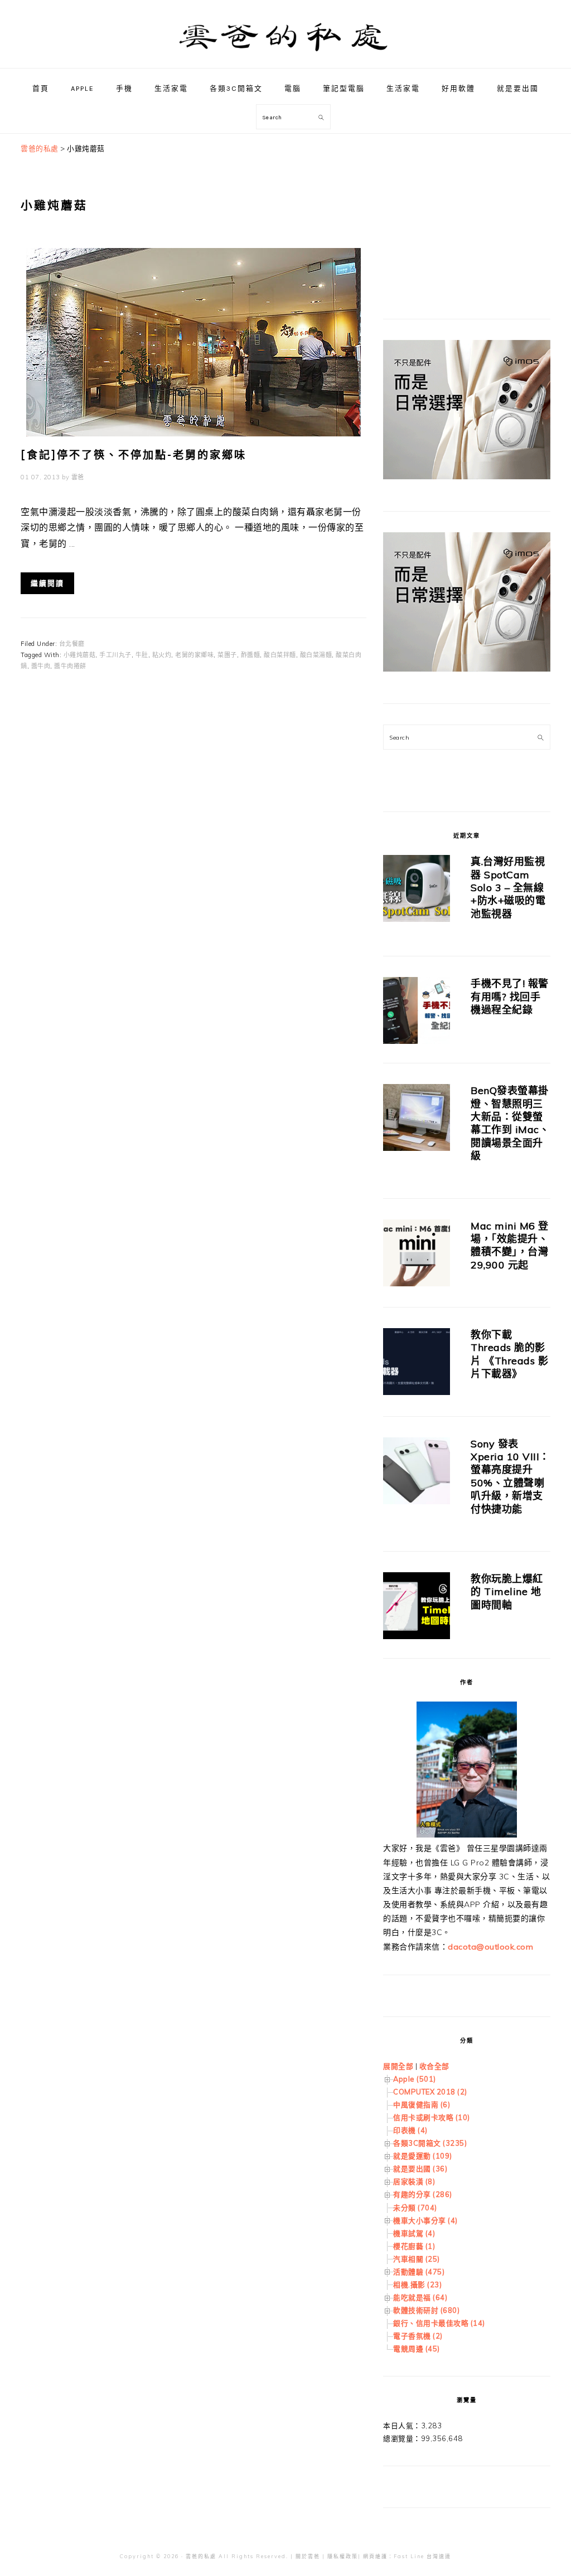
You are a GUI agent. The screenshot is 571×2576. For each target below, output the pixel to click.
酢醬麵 (251, 655)
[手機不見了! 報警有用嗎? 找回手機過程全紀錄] (417, 1012)
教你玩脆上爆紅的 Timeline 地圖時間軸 (507, 1592)
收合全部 (434, 2066)
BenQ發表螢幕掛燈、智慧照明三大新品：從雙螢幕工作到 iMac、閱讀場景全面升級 (510, 1123)
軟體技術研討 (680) (426, 2310)
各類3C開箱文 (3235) (430, 2143)
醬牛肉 (41, 666)
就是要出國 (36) (420, 2169)
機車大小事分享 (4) (425, 2220)
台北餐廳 (72, 644)
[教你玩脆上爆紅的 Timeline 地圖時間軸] (417, 1608)
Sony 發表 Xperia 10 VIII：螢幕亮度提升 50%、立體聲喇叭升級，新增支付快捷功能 (510, 1476)
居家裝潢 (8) (414, 2181)
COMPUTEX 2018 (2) (430, 2092)
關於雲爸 (308, 2556)
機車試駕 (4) (414, 2233)
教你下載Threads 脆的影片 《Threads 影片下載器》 (509, 1354)
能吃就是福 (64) (420, 2297)
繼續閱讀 (47, 583)
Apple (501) (415, 2079)
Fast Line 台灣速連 (422, 2556)
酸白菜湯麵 (316, 655)
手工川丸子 (115, 655)
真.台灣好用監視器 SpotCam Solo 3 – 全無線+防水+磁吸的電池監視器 (508, 888)
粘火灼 (162, 655)
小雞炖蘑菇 (80, 655)
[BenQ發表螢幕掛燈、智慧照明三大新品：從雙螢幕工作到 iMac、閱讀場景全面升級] (417, 1119)
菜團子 (227, 655)
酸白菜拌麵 (280, 655)
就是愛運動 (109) (423, 2156)
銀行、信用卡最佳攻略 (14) (439, 2323)
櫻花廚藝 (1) (414, 2246)
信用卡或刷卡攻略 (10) (432, 2117)
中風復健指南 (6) (422, 2104)
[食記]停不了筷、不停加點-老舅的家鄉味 (134, 455)
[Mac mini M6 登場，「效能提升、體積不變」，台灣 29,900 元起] (417, 1255)
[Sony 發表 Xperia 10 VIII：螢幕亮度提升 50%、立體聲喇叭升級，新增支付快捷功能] (417, 1473)
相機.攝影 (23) (417, 2285)
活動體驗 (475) (419, 2272)
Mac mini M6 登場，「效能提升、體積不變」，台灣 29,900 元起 (510, 1245)
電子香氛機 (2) (418, 2336)
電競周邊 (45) (417, 2349)
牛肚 (142, 655)
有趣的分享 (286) (423, 2194)
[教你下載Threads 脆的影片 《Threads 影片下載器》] (417, 1364)
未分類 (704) (415, 2208)
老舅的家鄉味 (194, 655)
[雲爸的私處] (285, 56)
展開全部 (398, 2066)
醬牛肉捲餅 (70, 666)
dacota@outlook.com (490, 1947)
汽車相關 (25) (417, 2259)
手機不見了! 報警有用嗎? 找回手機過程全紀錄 (510, 997)
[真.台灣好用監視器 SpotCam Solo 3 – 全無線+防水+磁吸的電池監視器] (417, 890)
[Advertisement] (467, 212)
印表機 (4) (410, 2130)
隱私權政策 (343, 2556)
